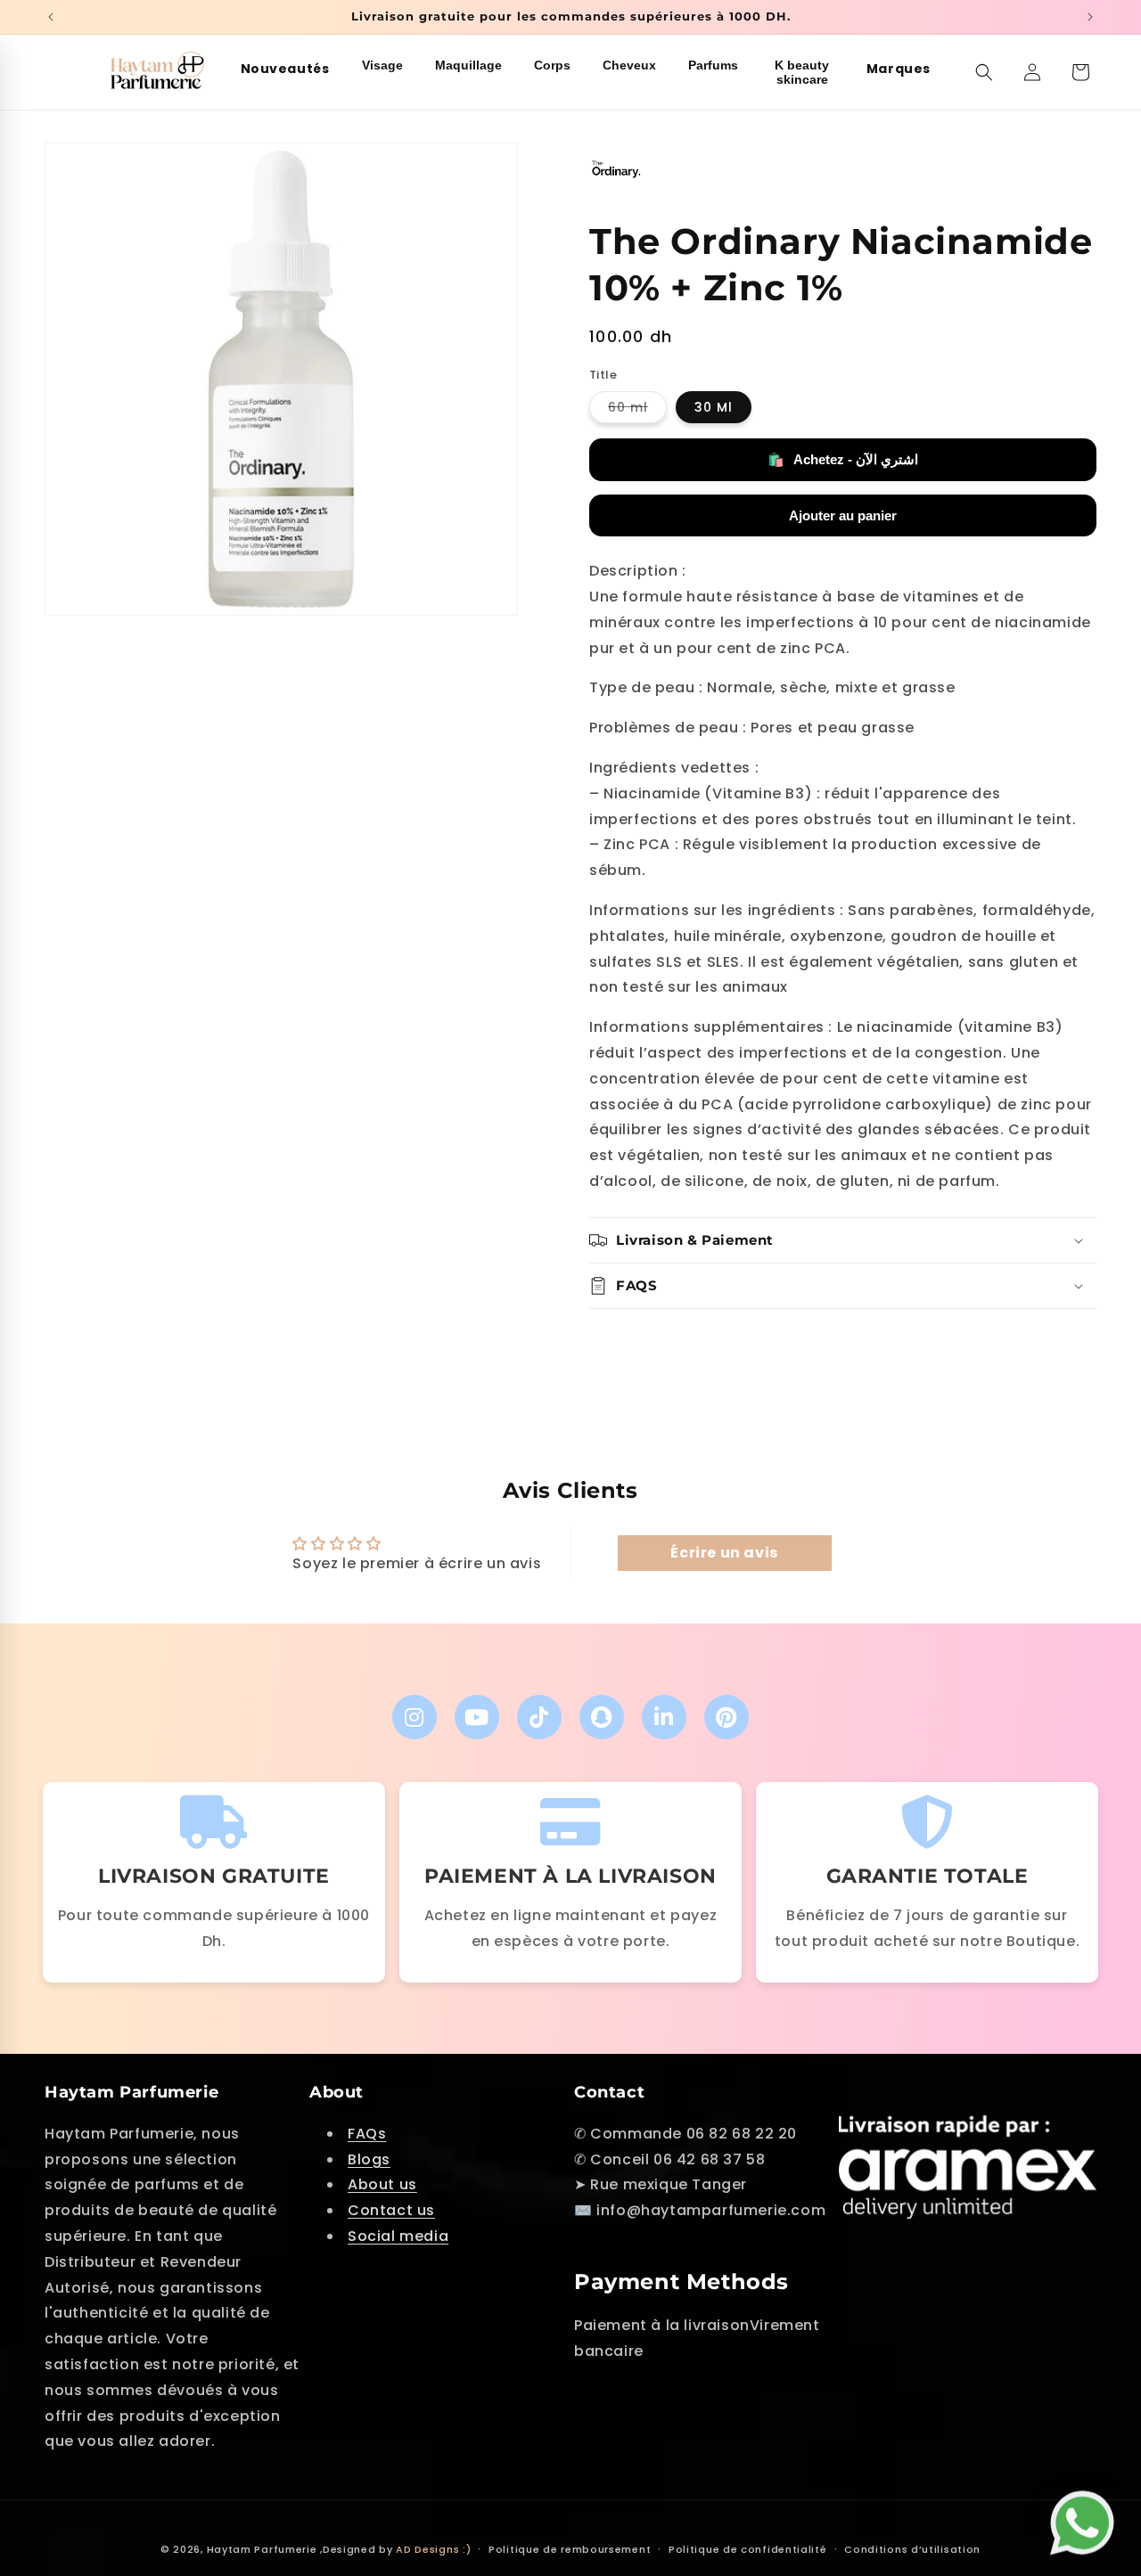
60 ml (637, 411)
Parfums (713, 65)
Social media (398, 2235)
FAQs (367, 2133)
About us (382, 2184)
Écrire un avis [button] (724, 1554)
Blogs (369, 2159)
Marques (899, 69)
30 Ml (714, 408)
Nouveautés (285, 69)
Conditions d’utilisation (912, 2548)
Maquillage (468, 65)
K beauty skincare (802, 72)
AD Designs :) (433, 2549)
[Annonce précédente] (51, 17)
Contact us (391, 2210)
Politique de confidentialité (748, 2548)
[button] (984, 72)
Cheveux (629, 65)
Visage (382, 65)
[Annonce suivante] (1090, 17)
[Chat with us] (1087, 2519)
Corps (552, 65)
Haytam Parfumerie (262, 2549)
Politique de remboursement (570, 2548)
